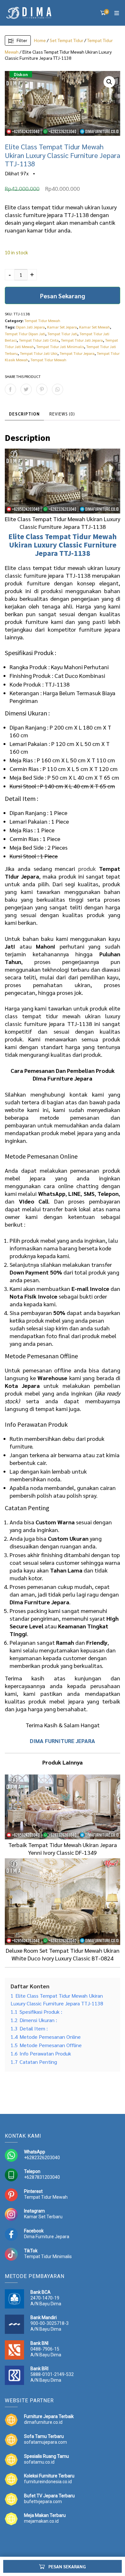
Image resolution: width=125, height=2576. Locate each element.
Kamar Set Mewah (95, 327)
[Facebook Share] (10, 389)
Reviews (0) (62, 414)
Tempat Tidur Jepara (77, 353)
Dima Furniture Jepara (47, 2237)
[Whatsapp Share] (58, 389)
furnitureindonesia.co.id (48, 2482)
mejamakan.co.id (41, 2521)
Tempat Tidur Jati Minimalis (60, 346)
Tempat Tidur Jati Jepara (82, 340)
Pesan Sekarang (63, 296)
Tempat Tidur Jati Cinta (39, 340)
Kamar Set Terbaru (43, 2217)
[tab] (24, 414)
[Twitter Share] (26, 389)
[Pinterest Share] (42, 389)
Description (24, 414)
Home (40, 40)
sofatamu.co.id (39, 2462)
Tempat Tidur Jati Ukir (39, 353)
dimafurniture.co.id (43, 2422)
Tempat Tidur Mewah (42, 320)
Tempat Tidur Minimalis (48, 2256)
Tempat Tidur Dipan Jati (25, 334)
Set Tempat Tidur (67, 40)
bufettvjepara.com (43, 2502)
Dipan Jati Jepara (30, 327)
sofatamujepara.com (46, 2442)
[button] (109, 82)
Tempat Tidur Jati (62, 334)
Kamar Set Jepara (62, 327)
